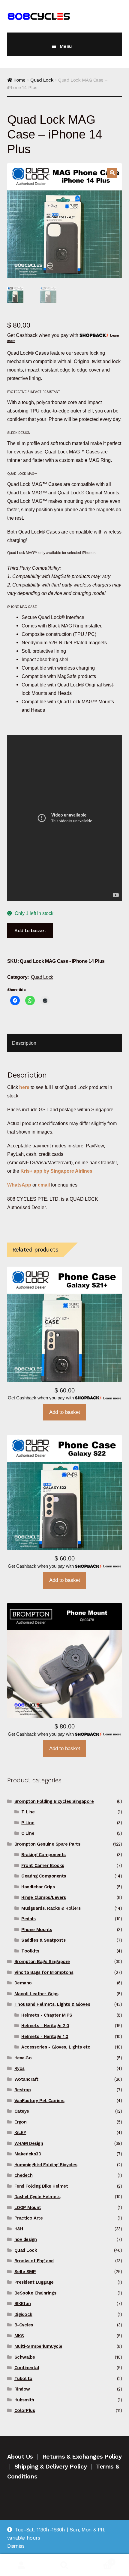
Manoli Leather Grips (36, 1994)
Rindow (22, 2389)
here (24, 1087)
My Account (21, 2565)
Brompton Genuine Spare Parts (47, 1844)
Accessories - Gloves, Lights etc (56, 2047)
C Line (28, 1833)
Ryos (19, 2068)
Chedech (24, 2175)
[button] (112, 173)
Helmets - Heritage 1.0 (45, 2036)
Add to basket (30, 930)
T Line (28, 1812)
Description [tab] (24, 1043)
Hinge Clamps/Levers (43, 1897)
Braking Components (43, 1855)
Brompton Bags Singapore (42, 1962)
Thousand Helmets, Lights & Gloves (52, 2004)
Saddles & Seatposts (43, 1940)
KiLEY (20, 2133)
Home (19, 80)
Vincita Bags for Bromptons (44, 1972)
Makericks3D (28, 2154)
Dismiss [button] (16, 2546)
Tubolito (23, 2378)
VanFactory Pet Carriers (39, 2101)
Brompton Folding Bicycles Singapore (54, 1801)
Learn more (112, 1398)
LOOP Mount (28, 2207)
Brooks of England (34, 2261)
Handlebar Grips (38, 1887)
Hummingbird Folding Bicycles (46, 2165)
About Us (20, 2456)
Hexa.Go (23, 2058)
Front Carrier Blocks (43, 1865)
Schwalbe (25, 2357)
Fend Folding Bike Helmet (41, 2186)
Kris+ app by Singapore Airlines (56, 1171)
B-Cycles (24, 2325)
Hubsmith (24, 2400)
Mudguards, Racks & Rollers (51, 1908)
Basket (99, 2560)
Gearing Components (44, 1876)
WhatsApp (20, 1185)
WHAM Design (29, 2143)
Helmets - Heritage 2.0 (45, 2026)
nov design (26, 2239)
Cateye (22, 2111)
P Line (28, 1823)
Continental (27, 2368)
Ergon (21, 2122)
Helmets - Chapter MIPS (47, 2015)
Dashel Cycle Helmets (37, 2197)
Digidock (23, 2314)
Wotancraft (26, 2079)
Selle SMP (25, 2272)
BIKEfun (23, 2304)
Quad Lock (42, 80)
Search (64, 2565)
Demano (23, 1983)
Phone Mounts (37, 1930)
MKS (19, 2336)
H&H (19, 2229)
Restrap (23, 2090)
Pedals (28, 1919)
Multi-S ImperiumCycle (38, 2346)
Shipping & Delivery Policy (51, 2466)
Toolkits (30, 1951)
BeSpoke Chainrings (35, 2293)
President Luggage (34, 2282)
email (44, 1185)
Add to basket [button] (65, 1412)
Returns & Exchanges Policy (82, 2456)
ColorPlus (25, 2410)
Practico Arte (29, 2218)
